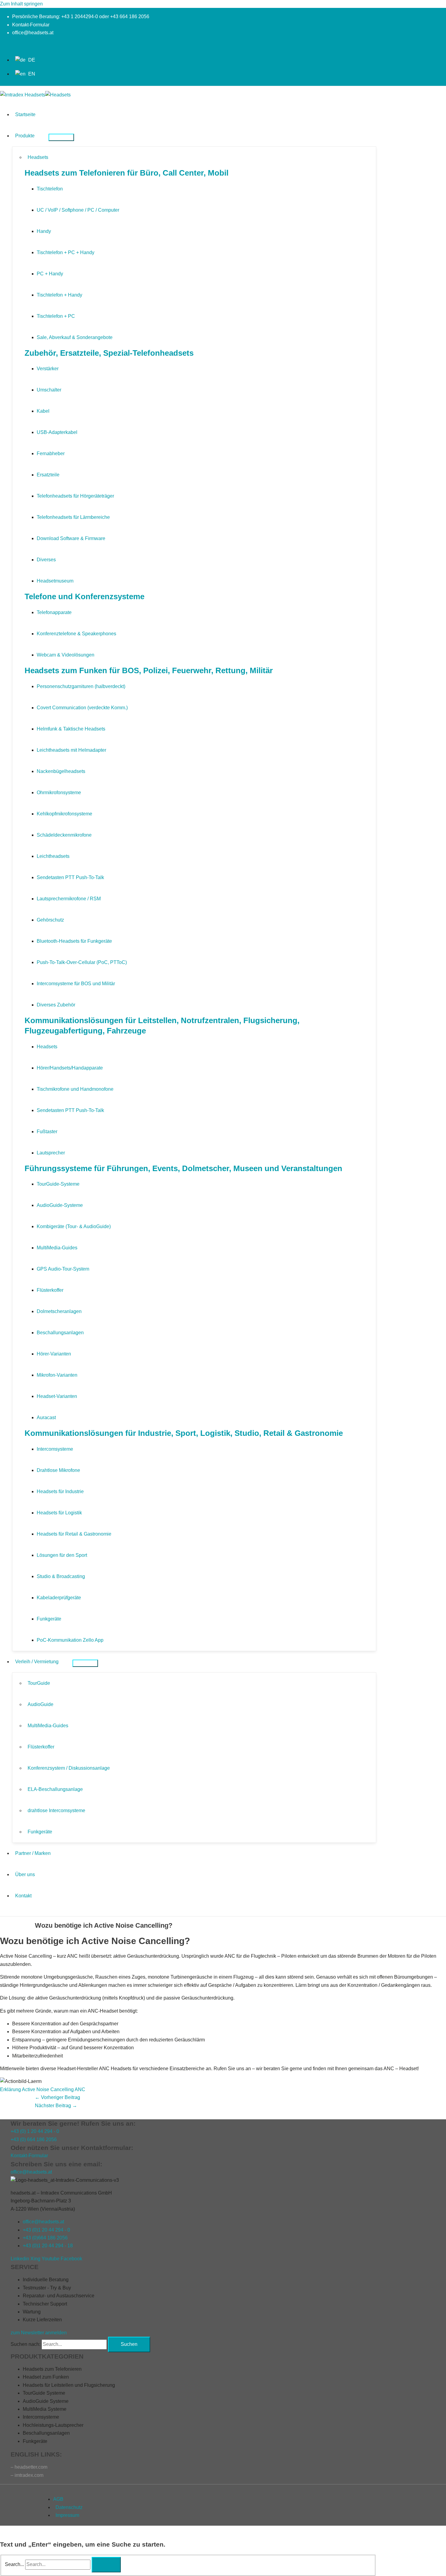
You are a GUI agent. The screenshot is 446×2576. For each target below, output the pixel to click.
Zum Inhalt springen (21, 4)
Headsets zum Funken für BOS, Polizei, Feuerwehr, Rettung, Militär (149, 670)
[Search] (106, 2564)
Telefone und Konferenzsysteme (84, 596)
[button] (2, 45)
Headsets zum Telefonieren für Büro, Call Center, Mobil (127, 173)
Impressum (67, 2515)
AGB (58, 2499)
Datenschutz (69, 2507)
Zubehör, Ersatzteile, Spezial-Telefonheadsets (109, 353)
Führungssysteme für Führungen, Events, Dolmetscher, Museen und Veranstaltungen (183, 1168)
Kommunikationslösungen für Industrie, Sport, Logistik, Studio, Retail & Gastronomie (184, 1433)
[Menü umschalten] (61, 137)
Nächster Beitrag (56, 2106)
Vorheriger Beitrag (57, 2097)
